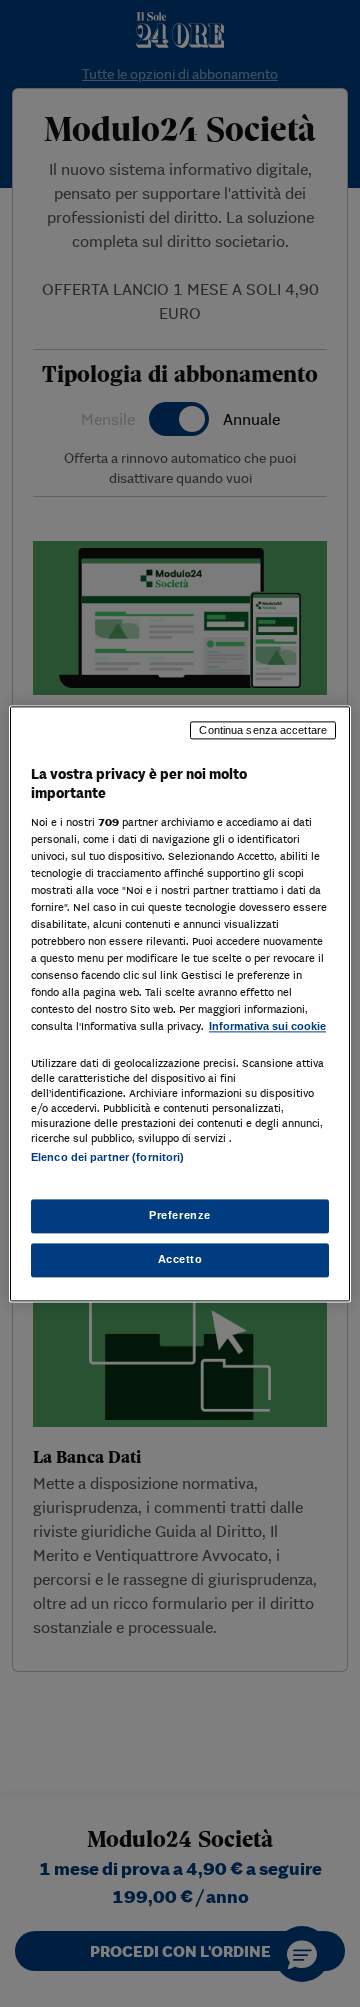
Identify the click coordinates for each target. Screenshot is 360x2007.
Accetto (180, 1259)
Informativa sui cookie (267, 1027)
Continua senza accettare (263, 730)
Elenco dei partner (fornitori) (107, 1157)
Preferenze (180, 1215)
